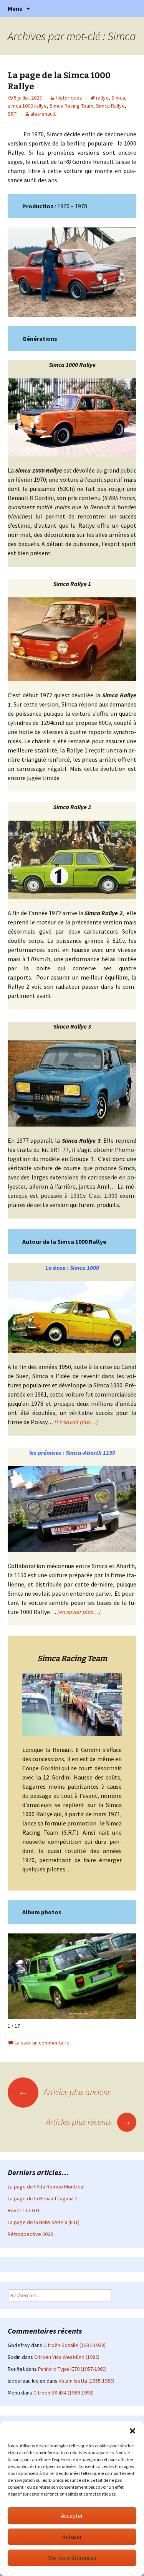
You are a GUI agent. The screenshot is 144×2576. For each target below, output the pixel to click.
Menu (15, 8)
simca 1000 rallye (27, 106)
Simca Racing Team (71, 106)
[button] (132, 2431)
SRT (12, 114)
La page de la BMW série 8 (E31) (44, 2222)
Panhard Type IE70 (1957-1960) (72, 2369)
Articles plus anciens (65, 2092)
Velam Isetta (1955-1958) (87, 2381)
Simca (118, 98)
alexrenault (43, 114)
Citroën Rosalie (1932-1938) (74, 2345)
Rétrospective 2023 (30, 2234)
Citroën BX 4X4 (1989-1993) (64, 2393)
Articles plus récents (89, 2122)
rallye (102, 98)
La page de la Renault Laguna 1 (43, 2198)
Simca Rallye (110, 106)
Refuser (72, 2537)
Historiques (69, 98)
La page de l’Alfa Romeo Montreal (46, 2187)
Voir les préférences (72, 2558)
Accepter (72, 2516)
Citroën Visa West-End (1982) (67, 2357)
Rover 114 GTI (23, 2210)
